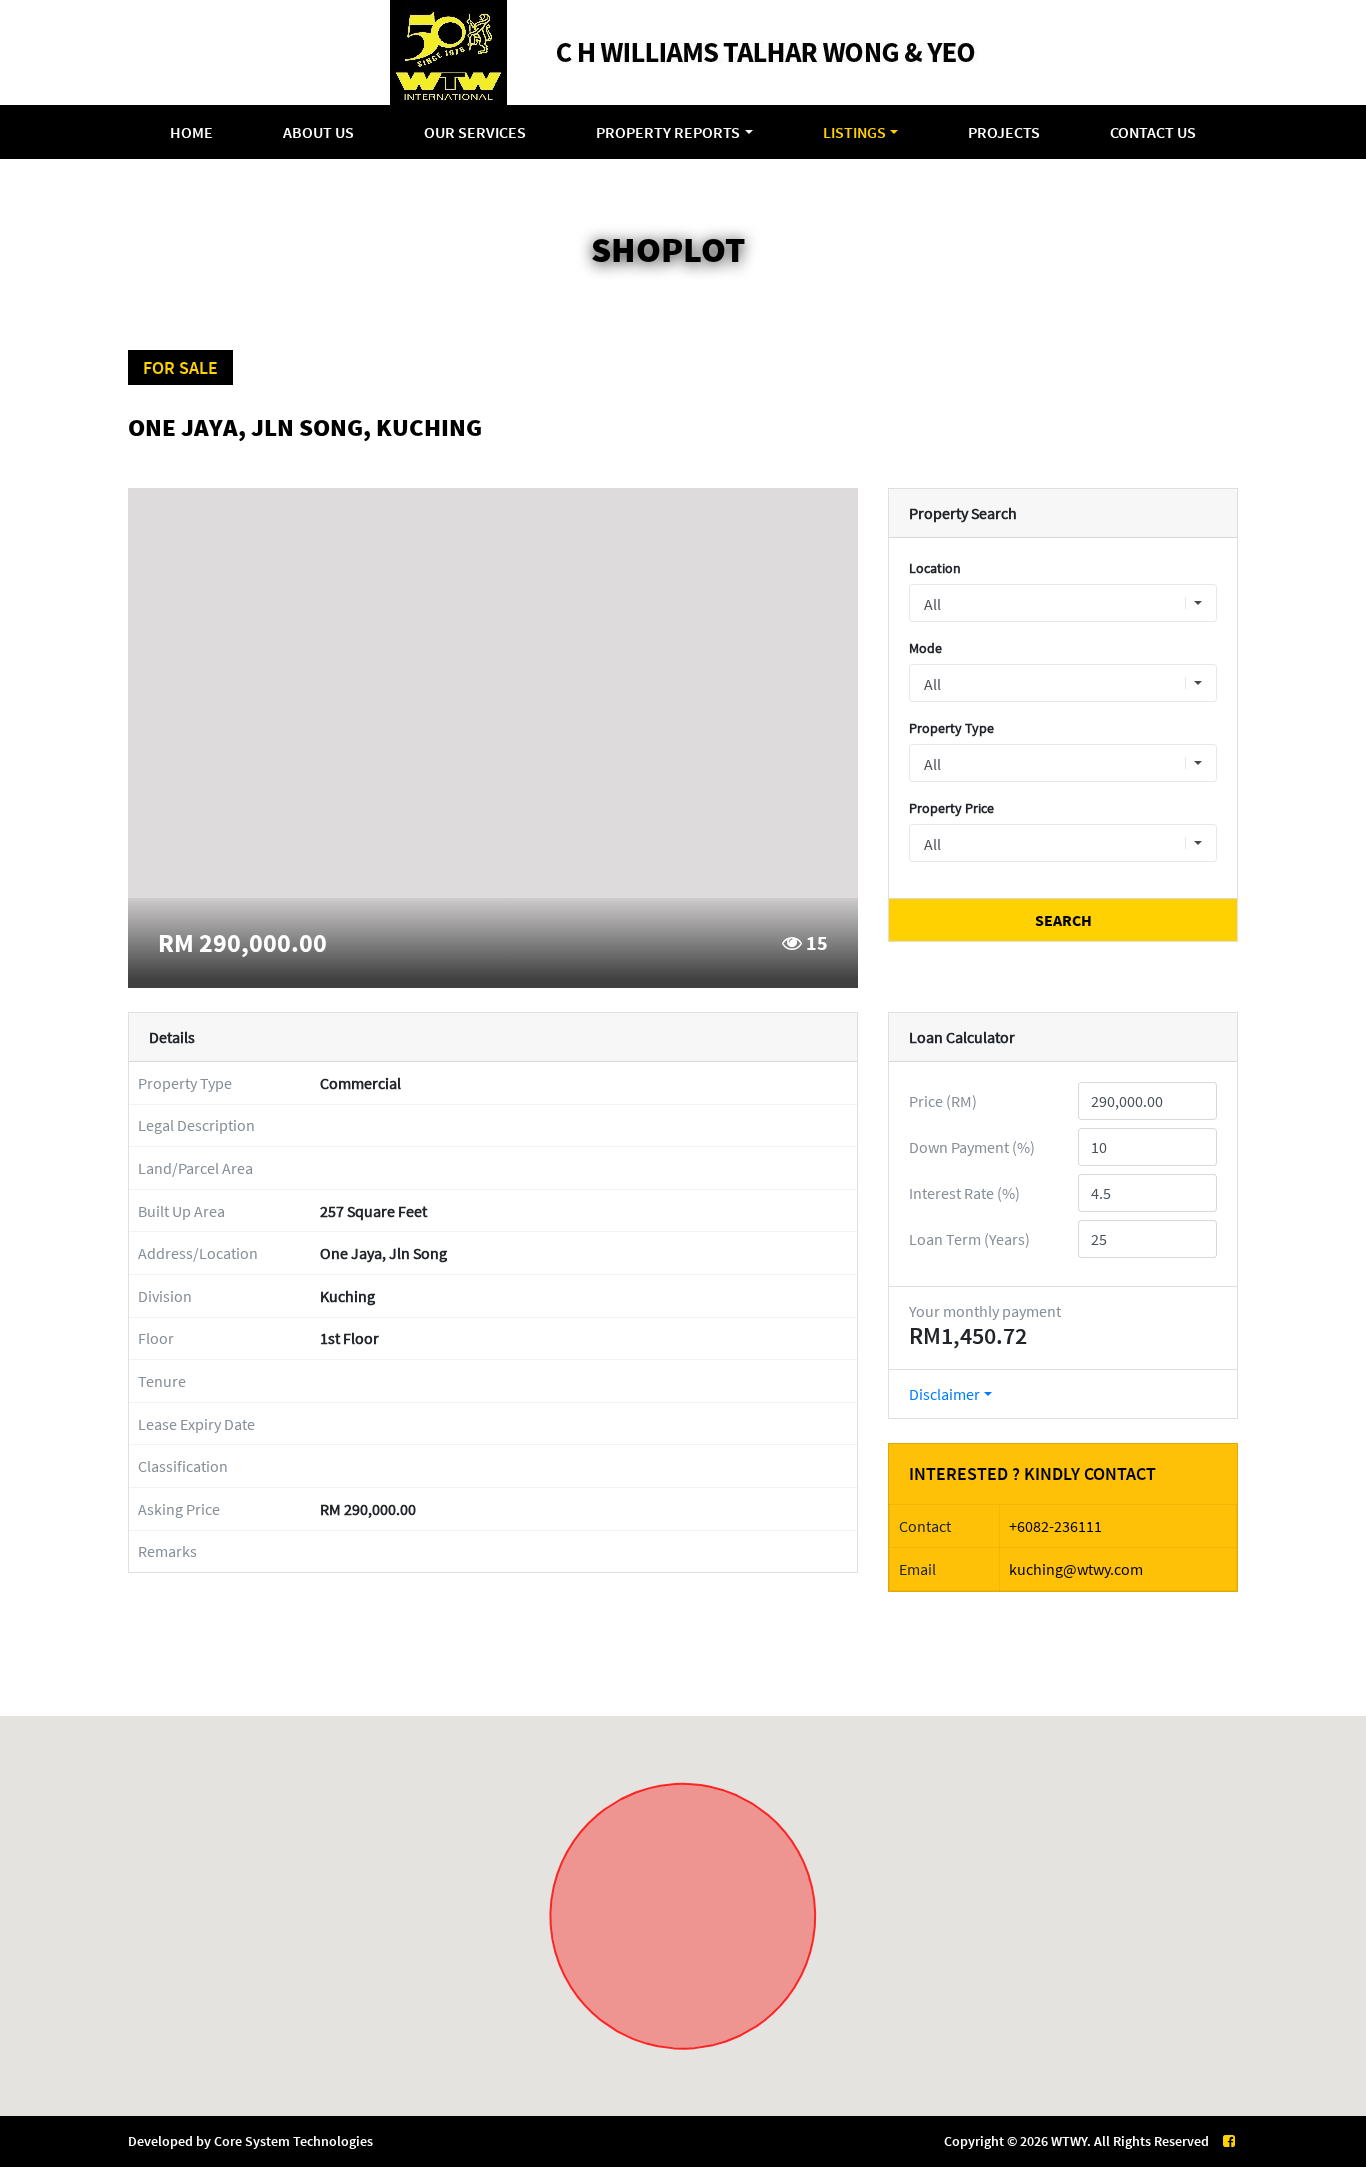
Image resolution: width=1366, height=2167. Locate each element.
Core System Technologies (293, 2141)
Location (935, 568)
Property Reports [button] (668, 132)
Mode (925, 648)
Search (1063, 920)
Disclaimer (944, 1394)
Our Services (475, 132)
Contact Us (1153, 132)
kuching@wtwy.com (1076, 1569)
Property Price (951, 808)
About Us (318, 132)
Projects (1004, 132)
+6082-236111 (1055, 1526)
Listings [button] (854, 132)
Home (191, 132)
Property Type (951, 728)
